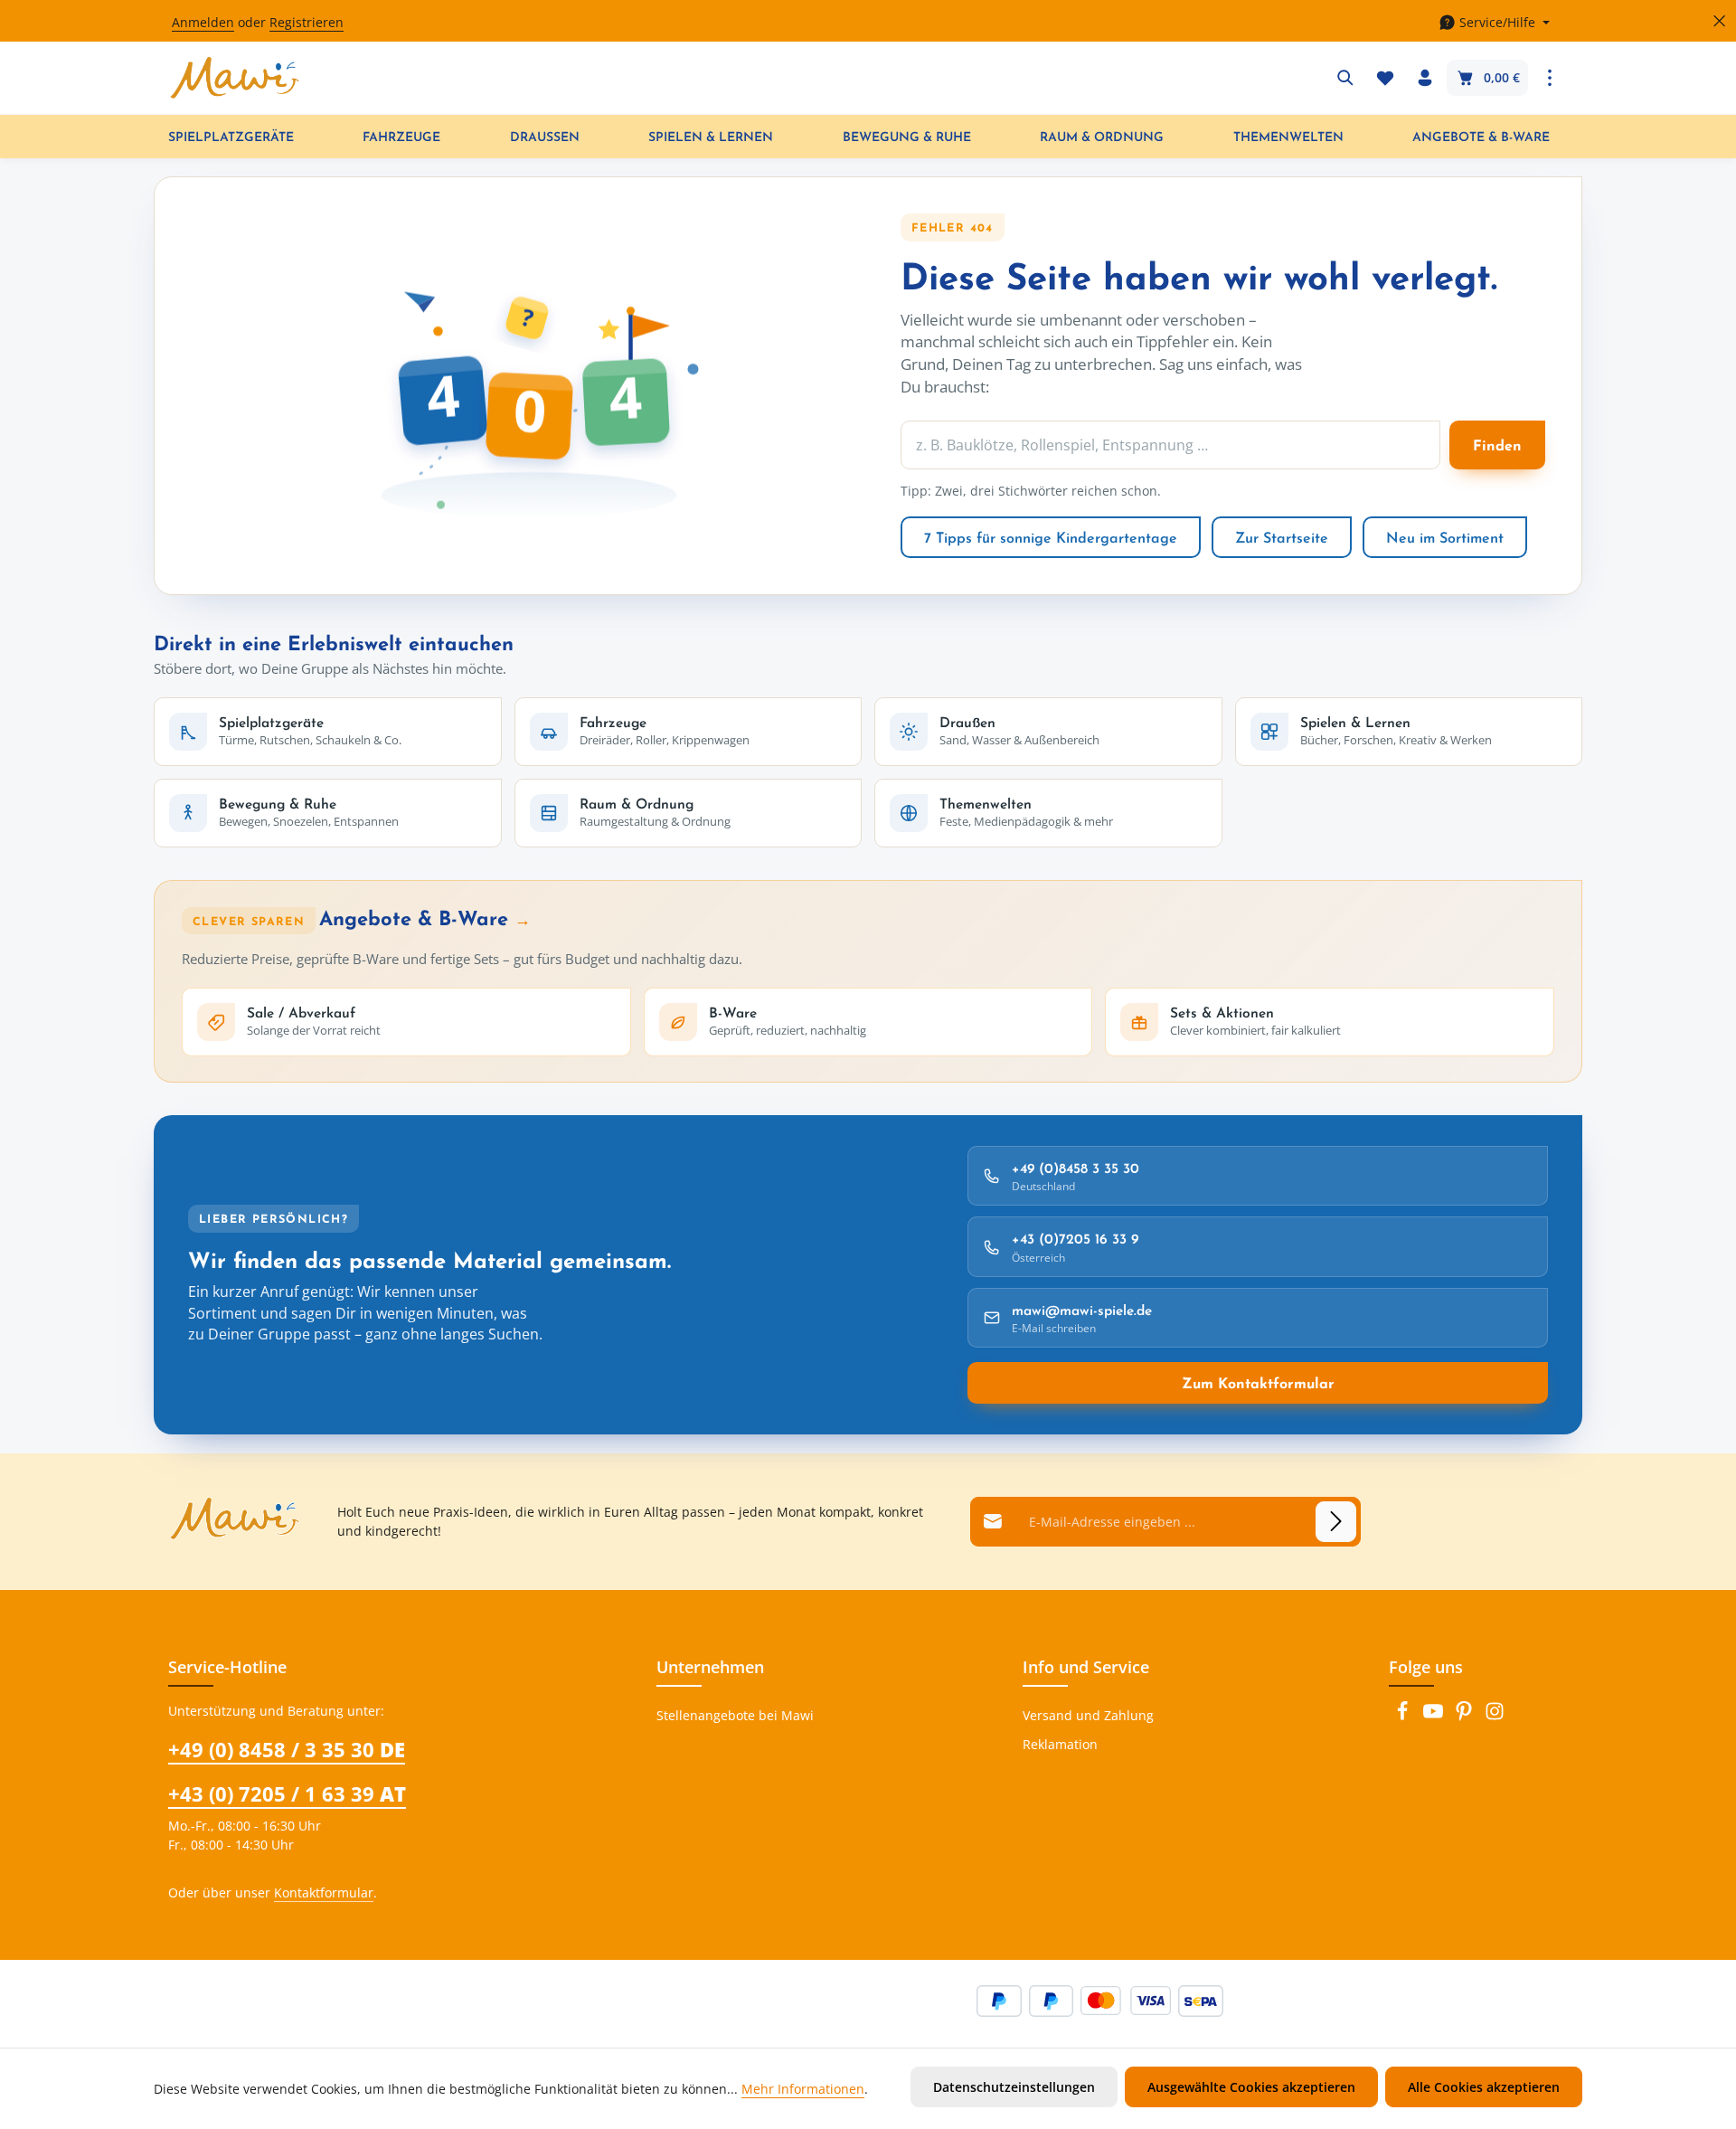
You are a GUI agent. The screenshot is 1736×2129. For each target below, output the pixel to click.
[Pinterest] (1466, 1716)
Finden (1497, 445)
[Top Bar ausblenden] (1719, 21)
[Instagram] (1495, 1716)
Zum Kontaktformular (1258, 1383)
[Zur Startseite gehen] (235, 78)
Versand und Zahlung (1088, 1715)
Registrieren (307, 23)
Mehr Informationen (803, 2089)
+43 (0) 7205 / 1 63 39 (287, 1793)
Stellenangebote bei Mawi (735, 1715)
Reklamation (1060, 1744)
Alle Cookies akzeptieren (1484, 2087)
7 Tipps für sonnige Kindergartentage (1051, 537)
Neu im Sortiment (1445, 537)
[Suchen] (1345, 78)
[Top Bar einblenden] (1550, 78)
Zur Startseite (1282, 537)
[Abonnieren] (1336, 1522)
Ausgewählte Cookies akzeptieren (1251, 2087)
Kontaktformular (324, 1892)
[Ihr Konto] (1425, 78)
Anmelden (203, 23)
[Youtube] (1435, 1716)
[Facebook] (1404, 1716)
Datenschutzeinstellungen (1014, 2087)
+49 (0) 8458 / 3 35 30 (287, 1749)
